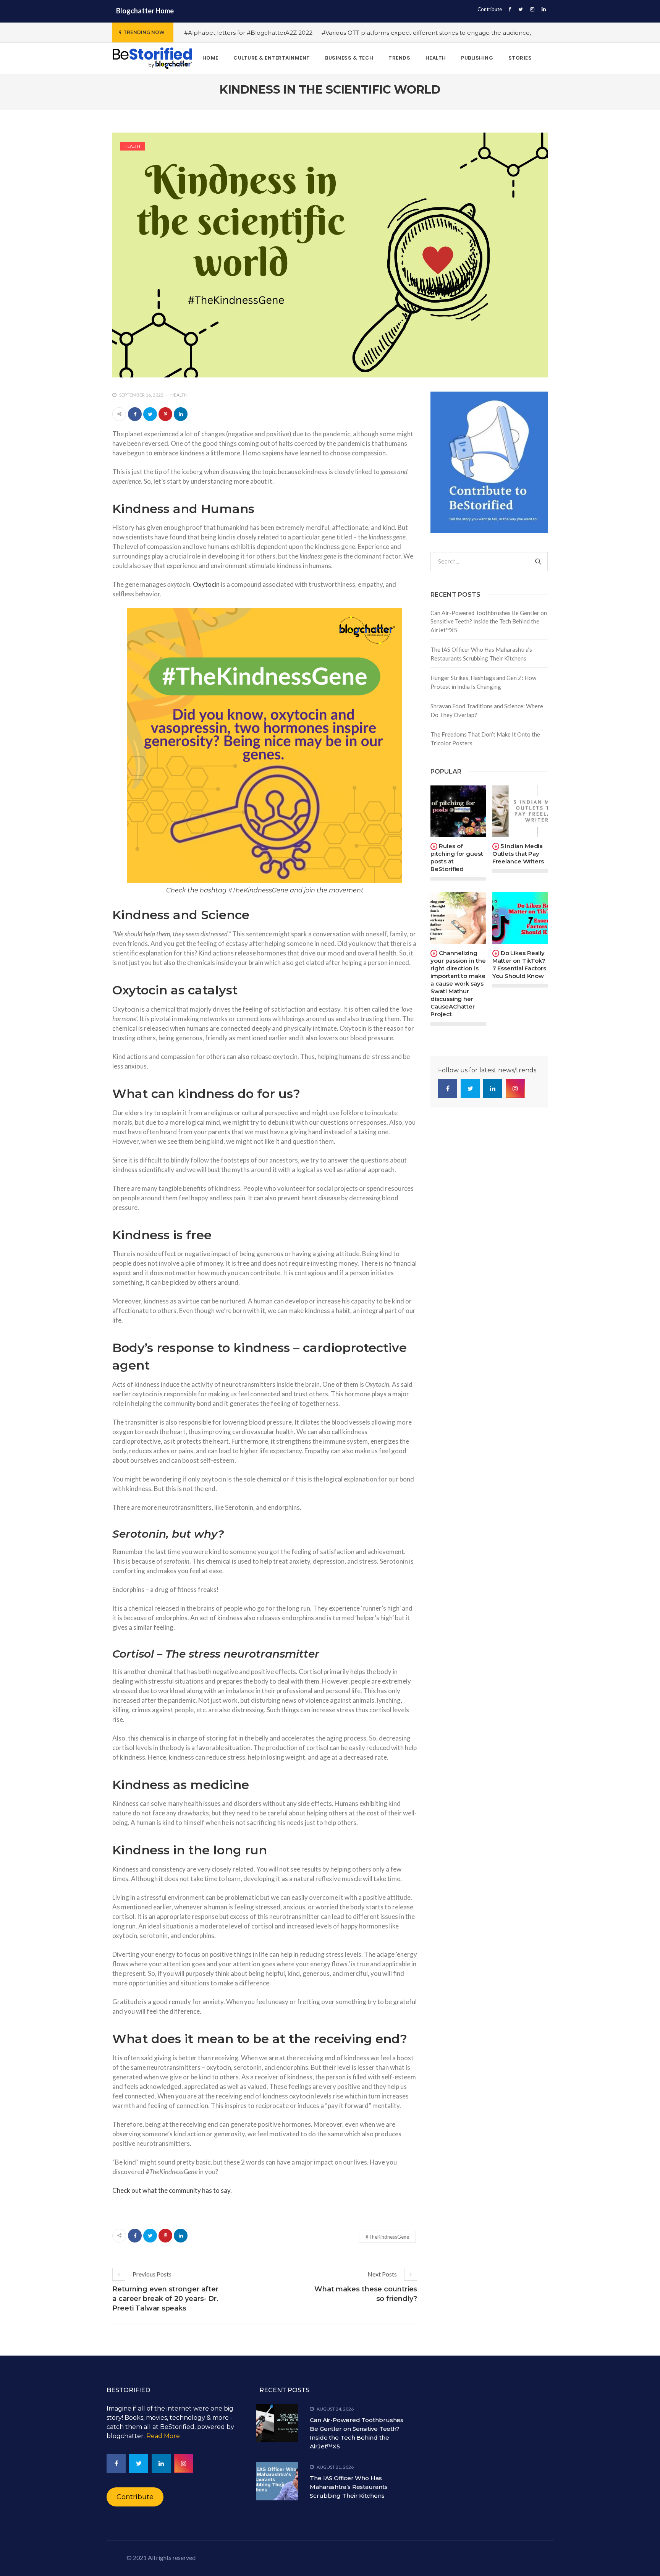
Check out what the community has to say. (172, 2190)
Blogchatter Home (145, 11)
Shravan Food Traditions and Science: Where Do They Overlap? (487, 710)
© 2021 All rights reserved (161, 2557)
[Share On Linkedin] (181, 414)
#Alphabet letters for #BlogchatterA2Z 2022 (248, 33)
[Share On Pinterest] (165, 414)
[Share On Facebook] (135, 414)
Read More (163, 2436)
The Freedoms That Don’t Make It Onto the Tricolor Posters (485, 739)
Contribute (490, 9)
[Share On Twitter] (150, 414)
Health (132, 146)
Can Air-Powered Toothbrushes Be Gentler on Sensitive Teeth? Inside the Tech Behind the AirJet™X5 (489, 621)
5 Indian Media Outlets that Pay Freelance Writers (518, 854)
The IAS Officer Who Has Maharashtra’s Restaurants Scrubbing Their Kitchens (481, 654)
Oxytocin (206, 584)
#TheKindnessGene (387, 2237)
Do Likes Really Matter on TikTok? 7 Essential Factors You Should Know (519, 964)
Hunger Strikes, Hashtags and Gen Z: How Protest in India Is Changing (483, 682)
